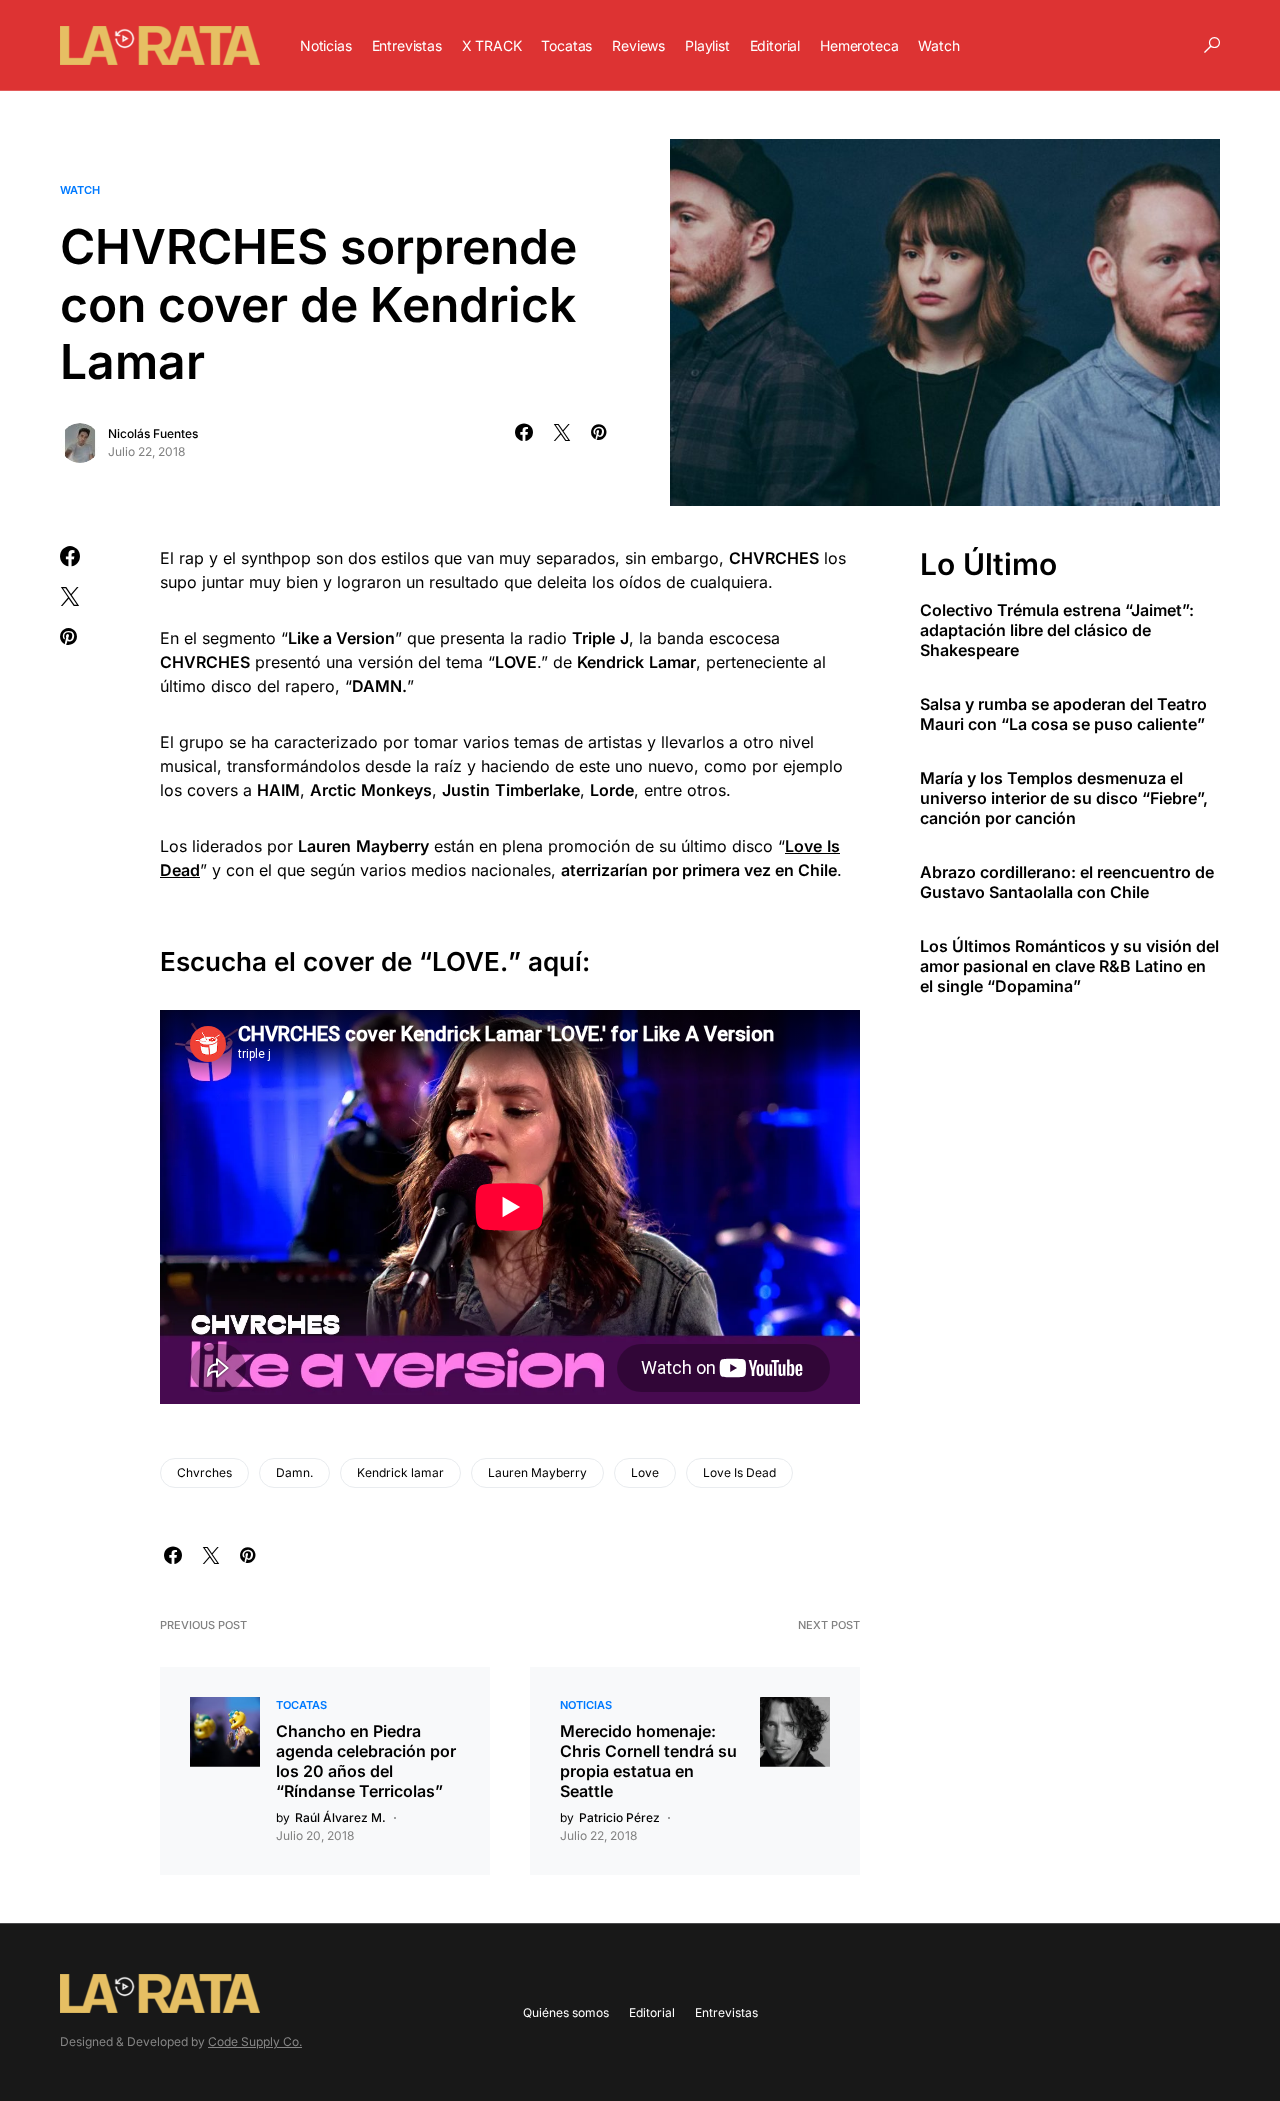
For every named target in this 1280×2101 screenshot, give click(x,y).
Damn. (294, 1472)
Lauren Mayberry (537, 1472)
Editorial (652, 2012)
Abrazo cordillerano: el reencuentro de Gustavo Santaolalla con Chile (1067, 881)
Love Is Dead (739, 1472)
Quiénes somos (566, 2012)
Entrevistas (726, 2012)
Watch (80, 190)
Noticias (586, 1705)
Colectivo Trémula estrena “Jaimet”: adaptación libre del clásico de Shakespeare (1057, 629)
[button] (1212, 45)
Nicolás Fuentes (153, 433)
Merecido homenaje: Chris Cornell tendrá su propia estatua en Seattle (648, 1761)
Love (645, 1472)
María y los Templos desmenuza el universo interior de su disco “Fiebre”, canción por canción (1064, 797)
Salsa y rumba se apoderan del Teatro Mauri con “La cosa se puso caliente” (1063, 713)
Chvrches (204, 1472)
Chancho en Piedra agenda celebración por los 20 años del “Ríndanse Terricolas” (366, 1761)
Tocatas (301, 1705)
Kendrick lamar (400, 1472)
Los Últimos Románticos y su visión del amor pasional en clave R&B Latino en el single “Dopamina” (1069, 965)
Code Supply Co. (255, 2041)
